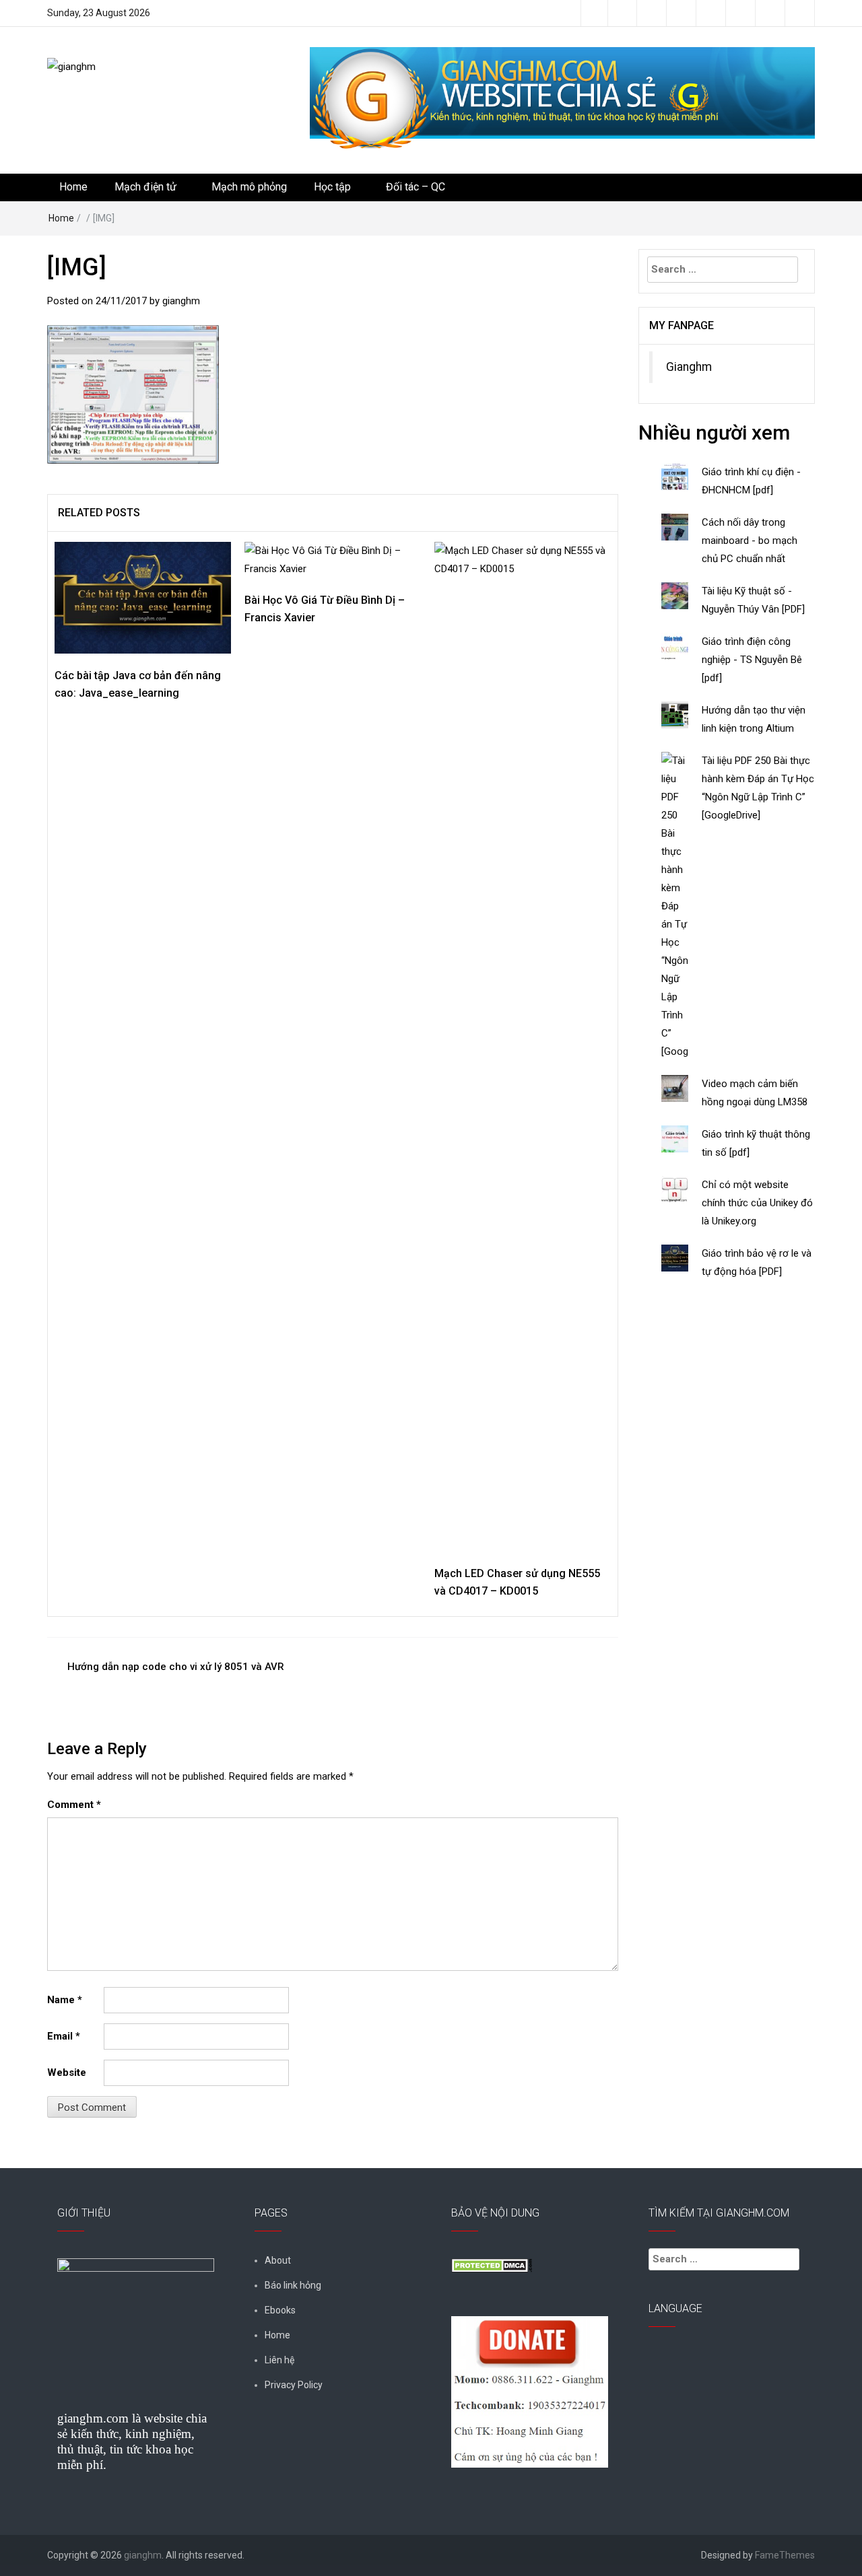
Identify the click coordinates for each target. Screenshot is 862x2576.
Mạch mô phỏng (249, 187)
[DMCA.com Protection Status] (492, 2264)
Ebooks (280, 2310)
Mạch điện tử (145, 187)
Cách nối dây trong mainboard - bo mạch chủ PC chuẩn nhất (750, 541)
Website (67, 2073)
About (278, 2260)
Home (73, 187)
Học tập (332, 187)
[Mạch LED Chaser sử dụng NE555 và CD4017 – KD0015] (523, 1046)
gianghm (181, 301)
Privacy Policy (294, 2385)
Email (64, 2036)
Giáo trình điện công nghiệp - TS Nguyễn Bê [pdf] (752, 660)
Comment (74, 1805)
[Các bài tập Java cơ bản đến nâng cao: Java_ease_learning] (143, 597)
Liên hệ (279, 2360)
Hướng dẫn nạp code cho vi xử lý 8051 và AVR (176, 1667)
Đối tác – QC (416, 187)
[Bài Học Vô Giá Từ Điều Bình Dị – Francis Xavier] (333, 559)
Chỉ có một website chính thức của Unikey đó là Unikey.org (757, 1203)
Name (65, 2000)
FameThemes (785, 2555)
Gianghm (689, 367)
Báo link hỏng (293, 2285)
